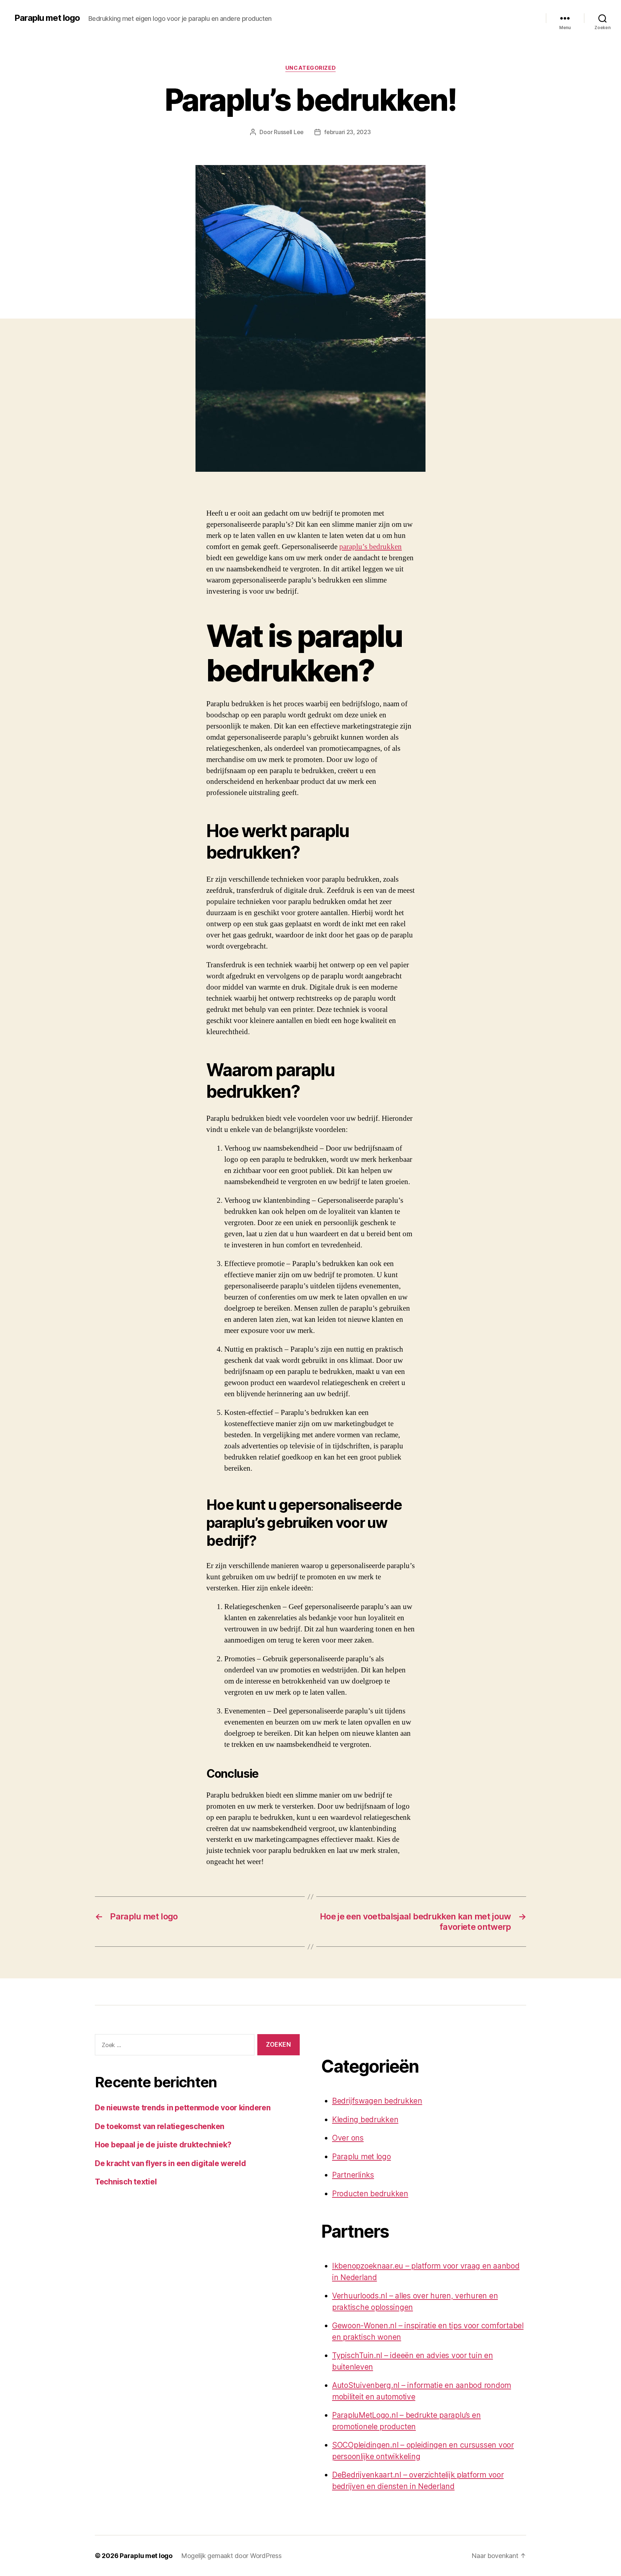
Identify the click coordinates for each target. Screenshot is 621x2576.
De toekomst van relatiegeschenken (160, 2126)
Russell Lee (289, 132)
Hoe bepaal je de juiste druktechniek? (163, 2145)
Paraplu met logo (47, 18)
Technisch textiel (126, 2182)
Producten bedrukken (370, 2194)
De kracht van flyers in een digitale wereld (170, 2163)
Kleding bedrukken (365, 2120)
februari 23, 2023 (347, 132)
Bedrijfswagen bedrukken (377, 2101)
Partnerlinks (353, 2175)
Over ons (348, 2138)
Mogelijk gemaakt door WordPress (231, 2556)
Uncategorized (310, 68)
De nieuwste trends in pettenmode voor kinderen (183, 2108)
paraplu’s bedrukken (371, 547)
